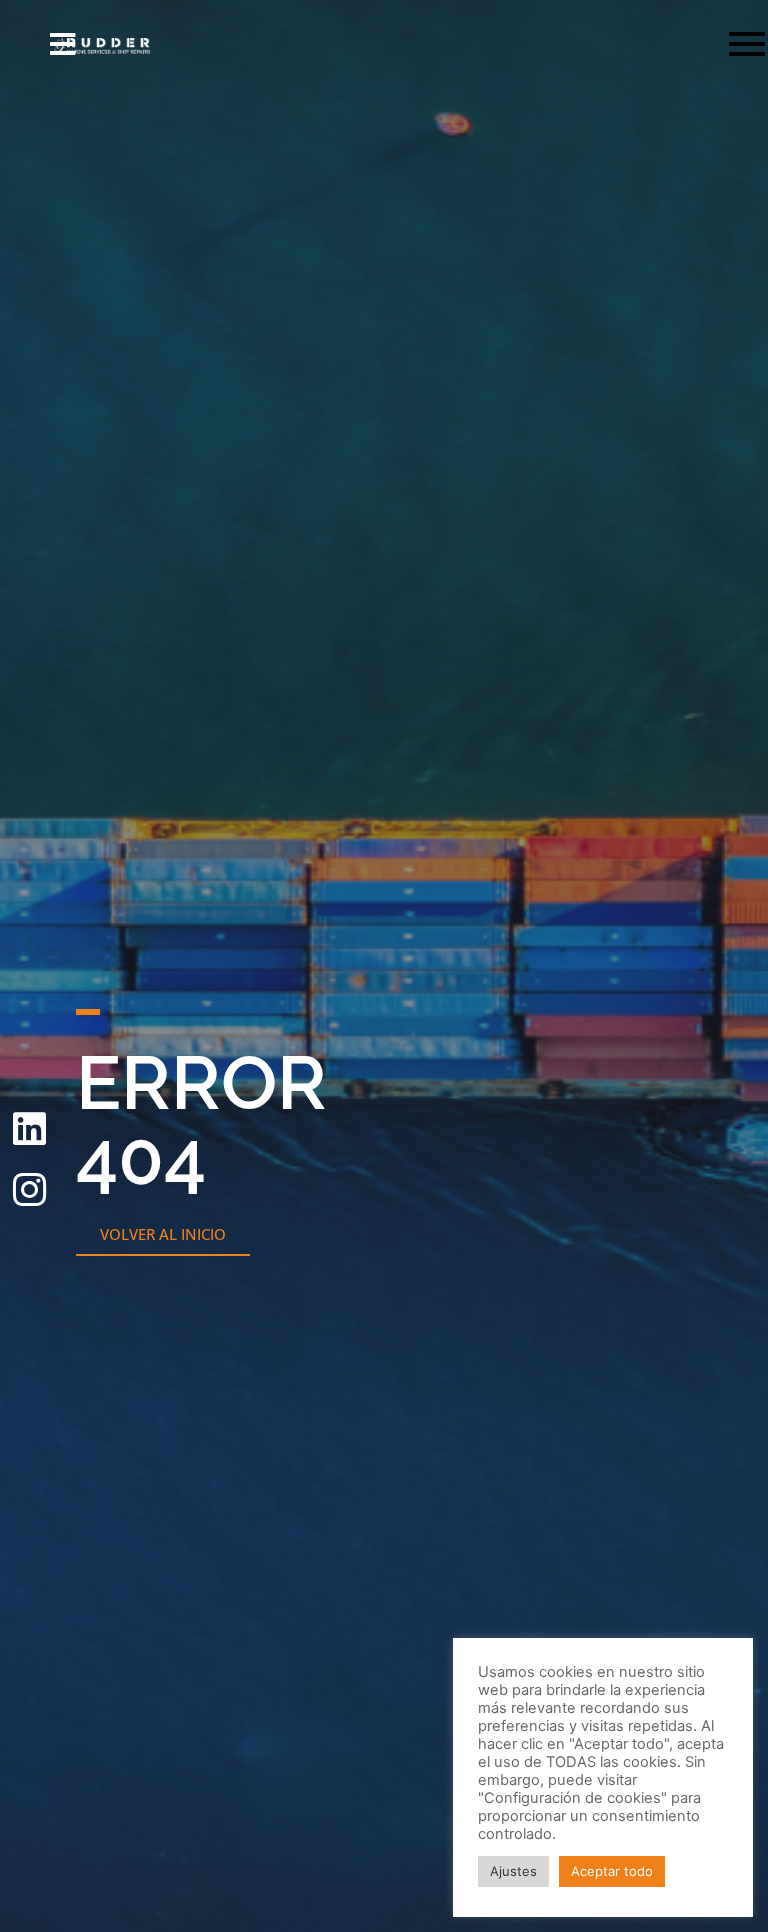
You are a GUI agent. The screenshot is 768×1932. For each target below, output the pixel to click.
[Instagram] (29, 1190)
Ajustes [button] (513, 1871)
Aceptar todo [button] (612, 1871)
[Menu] (462, 45)
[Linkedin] (29, 1129)
